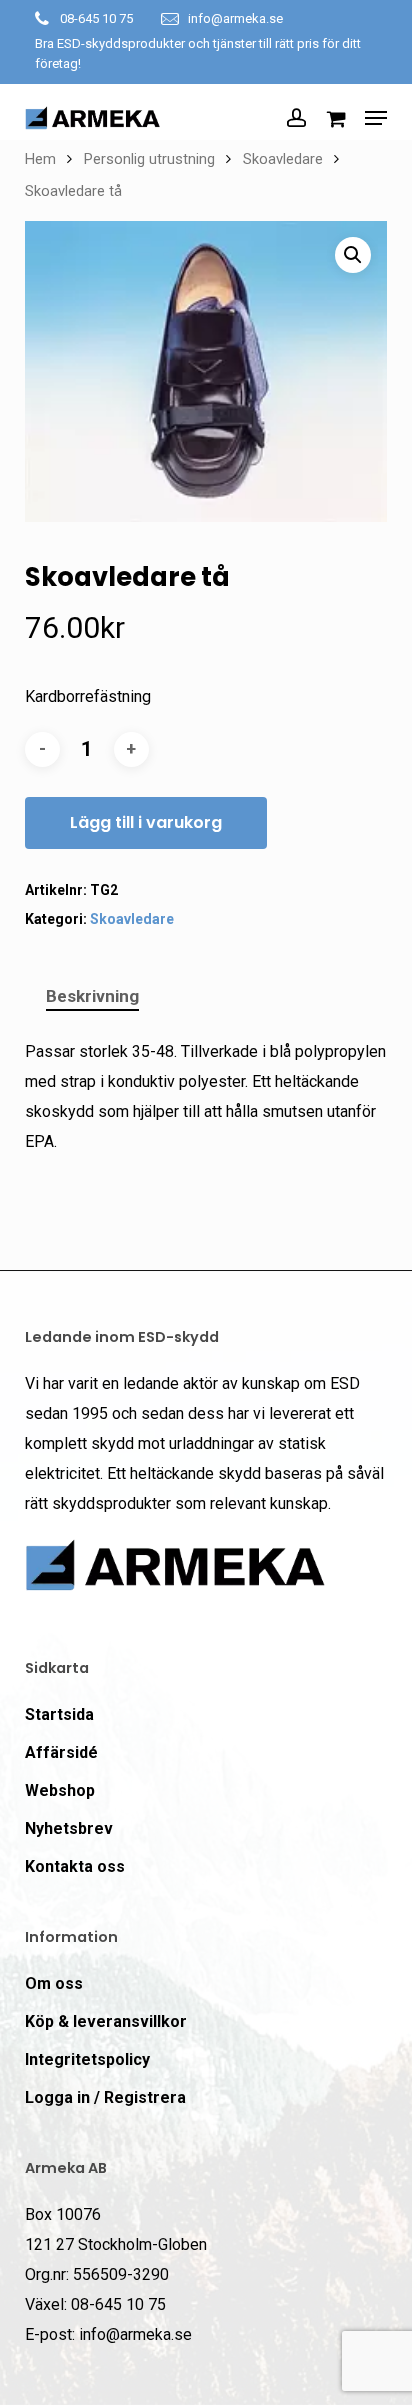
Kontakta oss (75, 1866)
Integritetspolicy (87, 2059)
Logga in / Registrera (105, 2097)
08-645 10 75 (96, 18)
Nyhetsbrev (69, 1828)
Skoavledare (283, 159)
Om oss (54, 1983)
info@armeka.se (235, 18)
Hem (40, 159)
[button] (376, 118)
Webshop (60, 1790)
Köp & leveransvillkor (106, 2021)
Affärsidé (61, 1752)
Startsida (59, 1714)
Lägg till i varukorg (146, 822)
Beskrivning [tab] (92, 996)
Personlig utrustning (149, 159)
